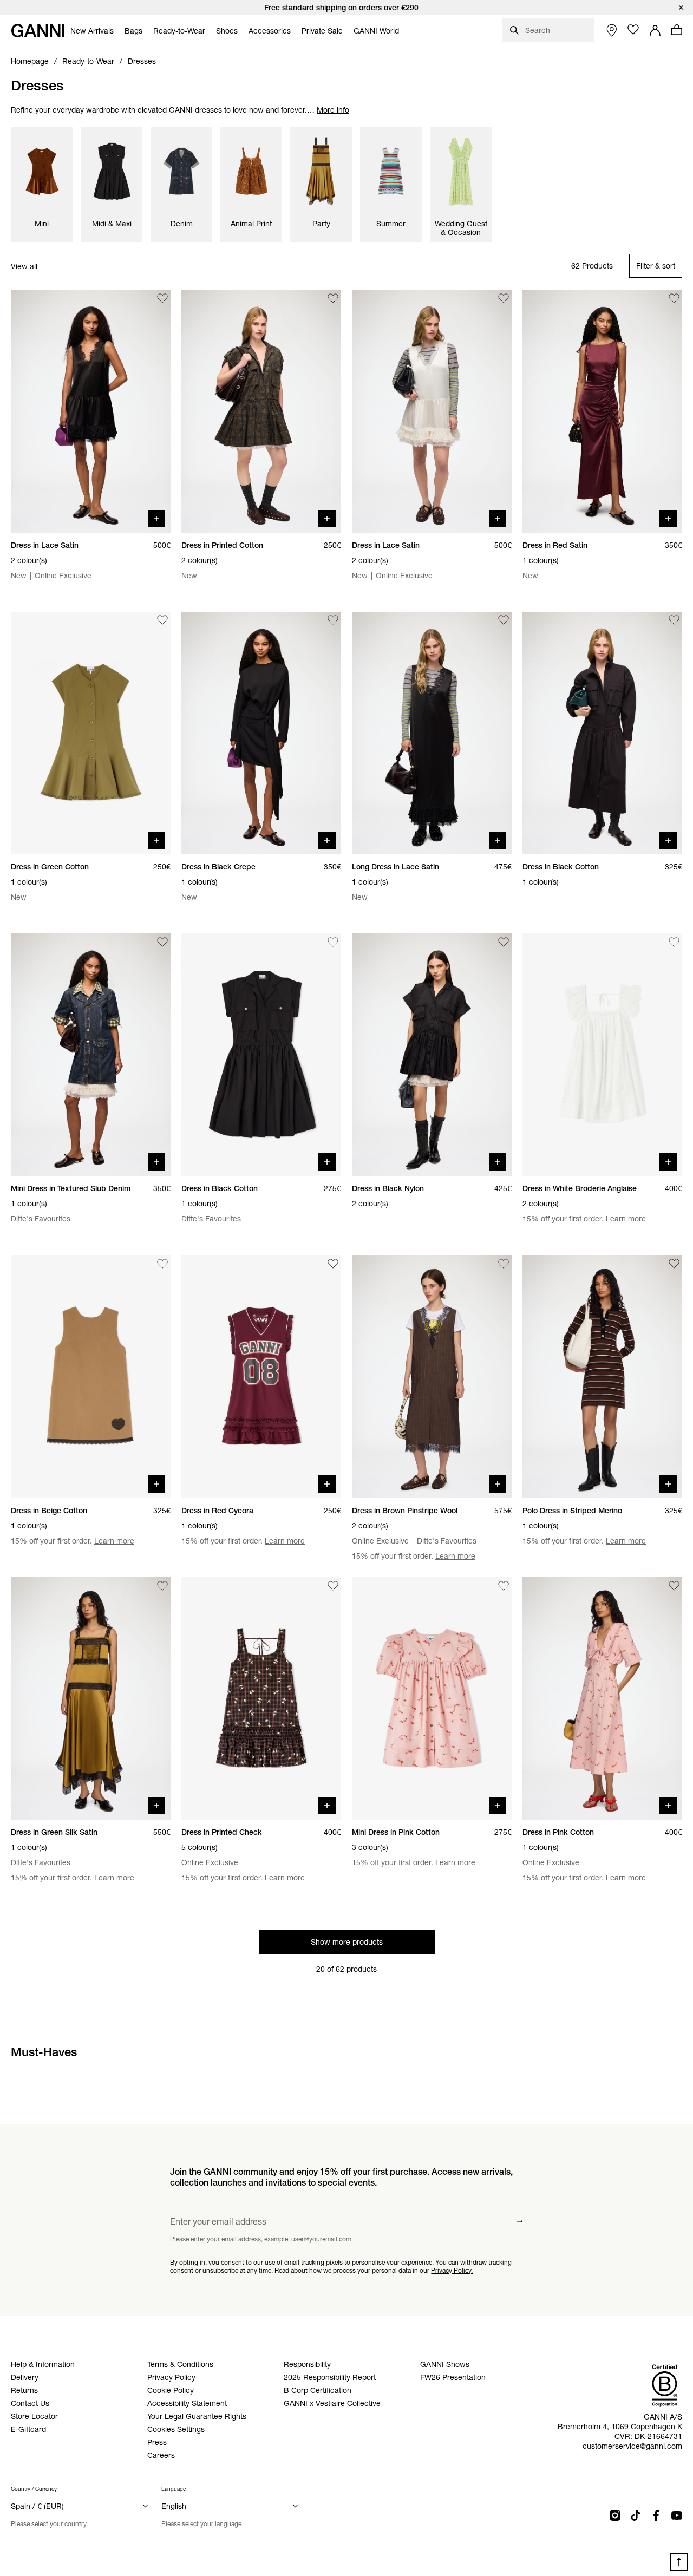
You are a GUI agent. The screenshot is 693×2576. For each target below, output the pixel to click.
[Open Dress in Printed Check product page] (261, 1698)
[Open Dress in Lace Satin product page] (91, 411)
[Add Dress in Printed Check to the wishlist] (333, 1586)
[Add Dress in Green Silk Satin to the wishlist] (162, 1586)
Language (174, 2489)
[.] (346, 8)
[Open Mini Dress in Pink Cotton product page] (432, 1698)
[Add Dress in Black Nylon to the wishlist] (504, 942)
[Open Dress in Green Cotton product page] (91, 733)
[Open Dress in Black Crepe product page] (261, 733)
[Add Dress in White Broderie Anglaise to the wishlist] (674, 942)
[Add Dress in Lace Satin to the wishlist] (162, 298)
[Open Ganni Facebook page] (656, 2515)
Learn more (626, 1219)
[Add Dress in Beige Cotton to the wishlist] (162, 1264)
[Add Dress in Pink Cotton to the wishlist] (674, 1586)
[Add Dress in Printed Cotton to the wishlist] (333, 298)
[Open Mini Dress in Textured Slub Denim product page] (91, 1055)
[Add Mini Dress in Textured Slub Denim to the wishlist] (162, 942)
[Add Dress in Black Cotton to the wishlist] (674, 620)
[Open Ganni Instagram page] (615, 2515)
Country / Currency (34, 2489)
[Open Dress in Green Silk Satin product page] (91, 1698)
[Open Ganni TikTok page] (636, 2515)
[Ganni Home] (38, 31)
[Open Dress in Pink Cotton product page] (602, 1698)
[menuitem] (92, 31)
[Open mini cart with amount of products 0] (677, 30)
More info (333, 110)
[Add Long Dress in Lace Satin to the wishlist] (504, 620)
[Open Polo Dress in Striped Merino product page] (602, 1376)
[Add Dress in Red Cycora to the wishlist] (333, 1264)
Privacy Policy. (452, 2270)
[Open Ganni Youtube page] (677, 2515)
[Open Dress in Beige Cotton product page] (91, 1376)
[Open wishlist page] (633, 30)
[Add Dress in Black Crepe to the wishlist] (333, 620)
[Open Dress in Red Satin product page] (602, 411)
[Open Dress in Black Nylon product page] (432, 1055)
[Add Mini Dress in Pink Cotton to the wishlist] (504, 1586)
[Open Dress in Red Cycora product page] (261, 1376)
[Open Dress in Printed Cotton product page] (261, 411)
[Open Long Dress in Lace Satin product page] (432, 733)
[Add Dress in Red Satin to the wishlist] (674, 298)
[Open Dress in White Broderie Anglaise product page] (602, 1055)
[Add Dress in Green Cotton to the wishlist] (162, 620)
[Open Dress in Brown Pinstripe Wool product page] (432, 1376)
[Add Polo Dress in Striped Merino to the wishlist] (674, 1264)
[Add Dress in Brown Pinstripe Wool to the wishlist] (504, 1264)
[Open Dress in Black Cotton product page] (602, 733)
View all (24, 266)
